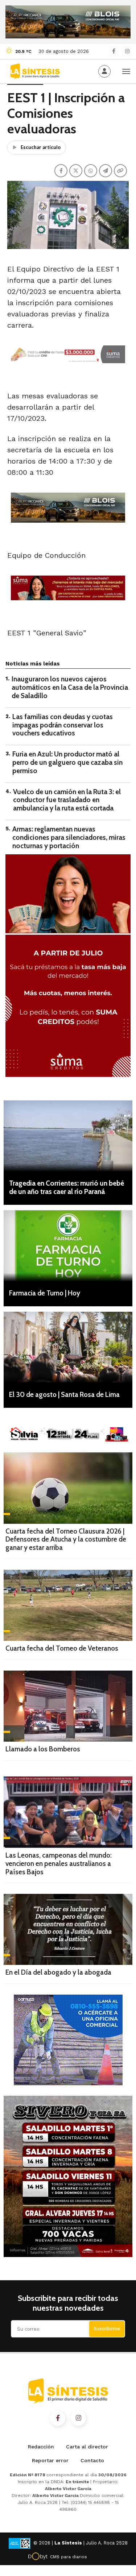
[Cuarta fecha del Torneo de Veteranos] (68, 1605)
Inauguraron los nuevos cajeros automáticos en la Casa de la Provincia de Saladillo (70, 687)
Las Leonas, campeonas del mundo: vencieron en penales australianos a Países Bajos (59, 1864)
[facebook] (114, 51)
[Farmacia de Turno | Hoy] (68, 1246)
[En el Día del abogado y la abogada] (68, 1929)
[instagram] (127, 51)
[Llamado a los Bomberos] (68, 1706)
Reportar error (50, 2460)
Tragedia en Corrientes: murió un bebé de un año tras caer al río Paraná (67, 1187)
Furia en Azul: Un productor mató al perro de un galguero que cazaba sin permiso (67, 762)
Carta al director (87, 2447)
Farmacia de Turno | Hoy (45, 1293)
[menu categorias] (126, 71)
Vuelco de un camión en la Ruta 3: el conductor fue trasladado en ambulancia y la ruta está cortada (67, 800)
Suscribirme (107, 2329)
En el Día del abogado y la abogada (58, 1972)
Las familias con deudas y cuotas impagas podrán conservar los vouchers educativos (63, 725)
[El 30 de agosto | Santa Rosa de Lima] (68, 1347)
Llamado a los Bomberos (43, 1749)
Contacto (92, 2460)
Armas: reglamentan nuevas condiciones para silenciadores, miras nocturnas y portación (69, 837)
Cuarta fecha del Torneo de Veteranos (62, 1648)
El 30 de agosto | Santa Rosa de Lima (64, 1395)
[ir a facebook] (58, 2418)
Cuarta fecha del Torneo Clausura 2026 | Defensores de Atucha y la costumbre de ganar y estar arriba (66, 1540)
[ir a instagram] (78, 2418)
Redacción (41, 2447)
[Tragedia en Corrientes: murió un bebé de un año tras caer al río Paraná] (68, 1136)
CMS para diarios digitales (69, 2558)
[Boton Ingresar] (104, 71)
